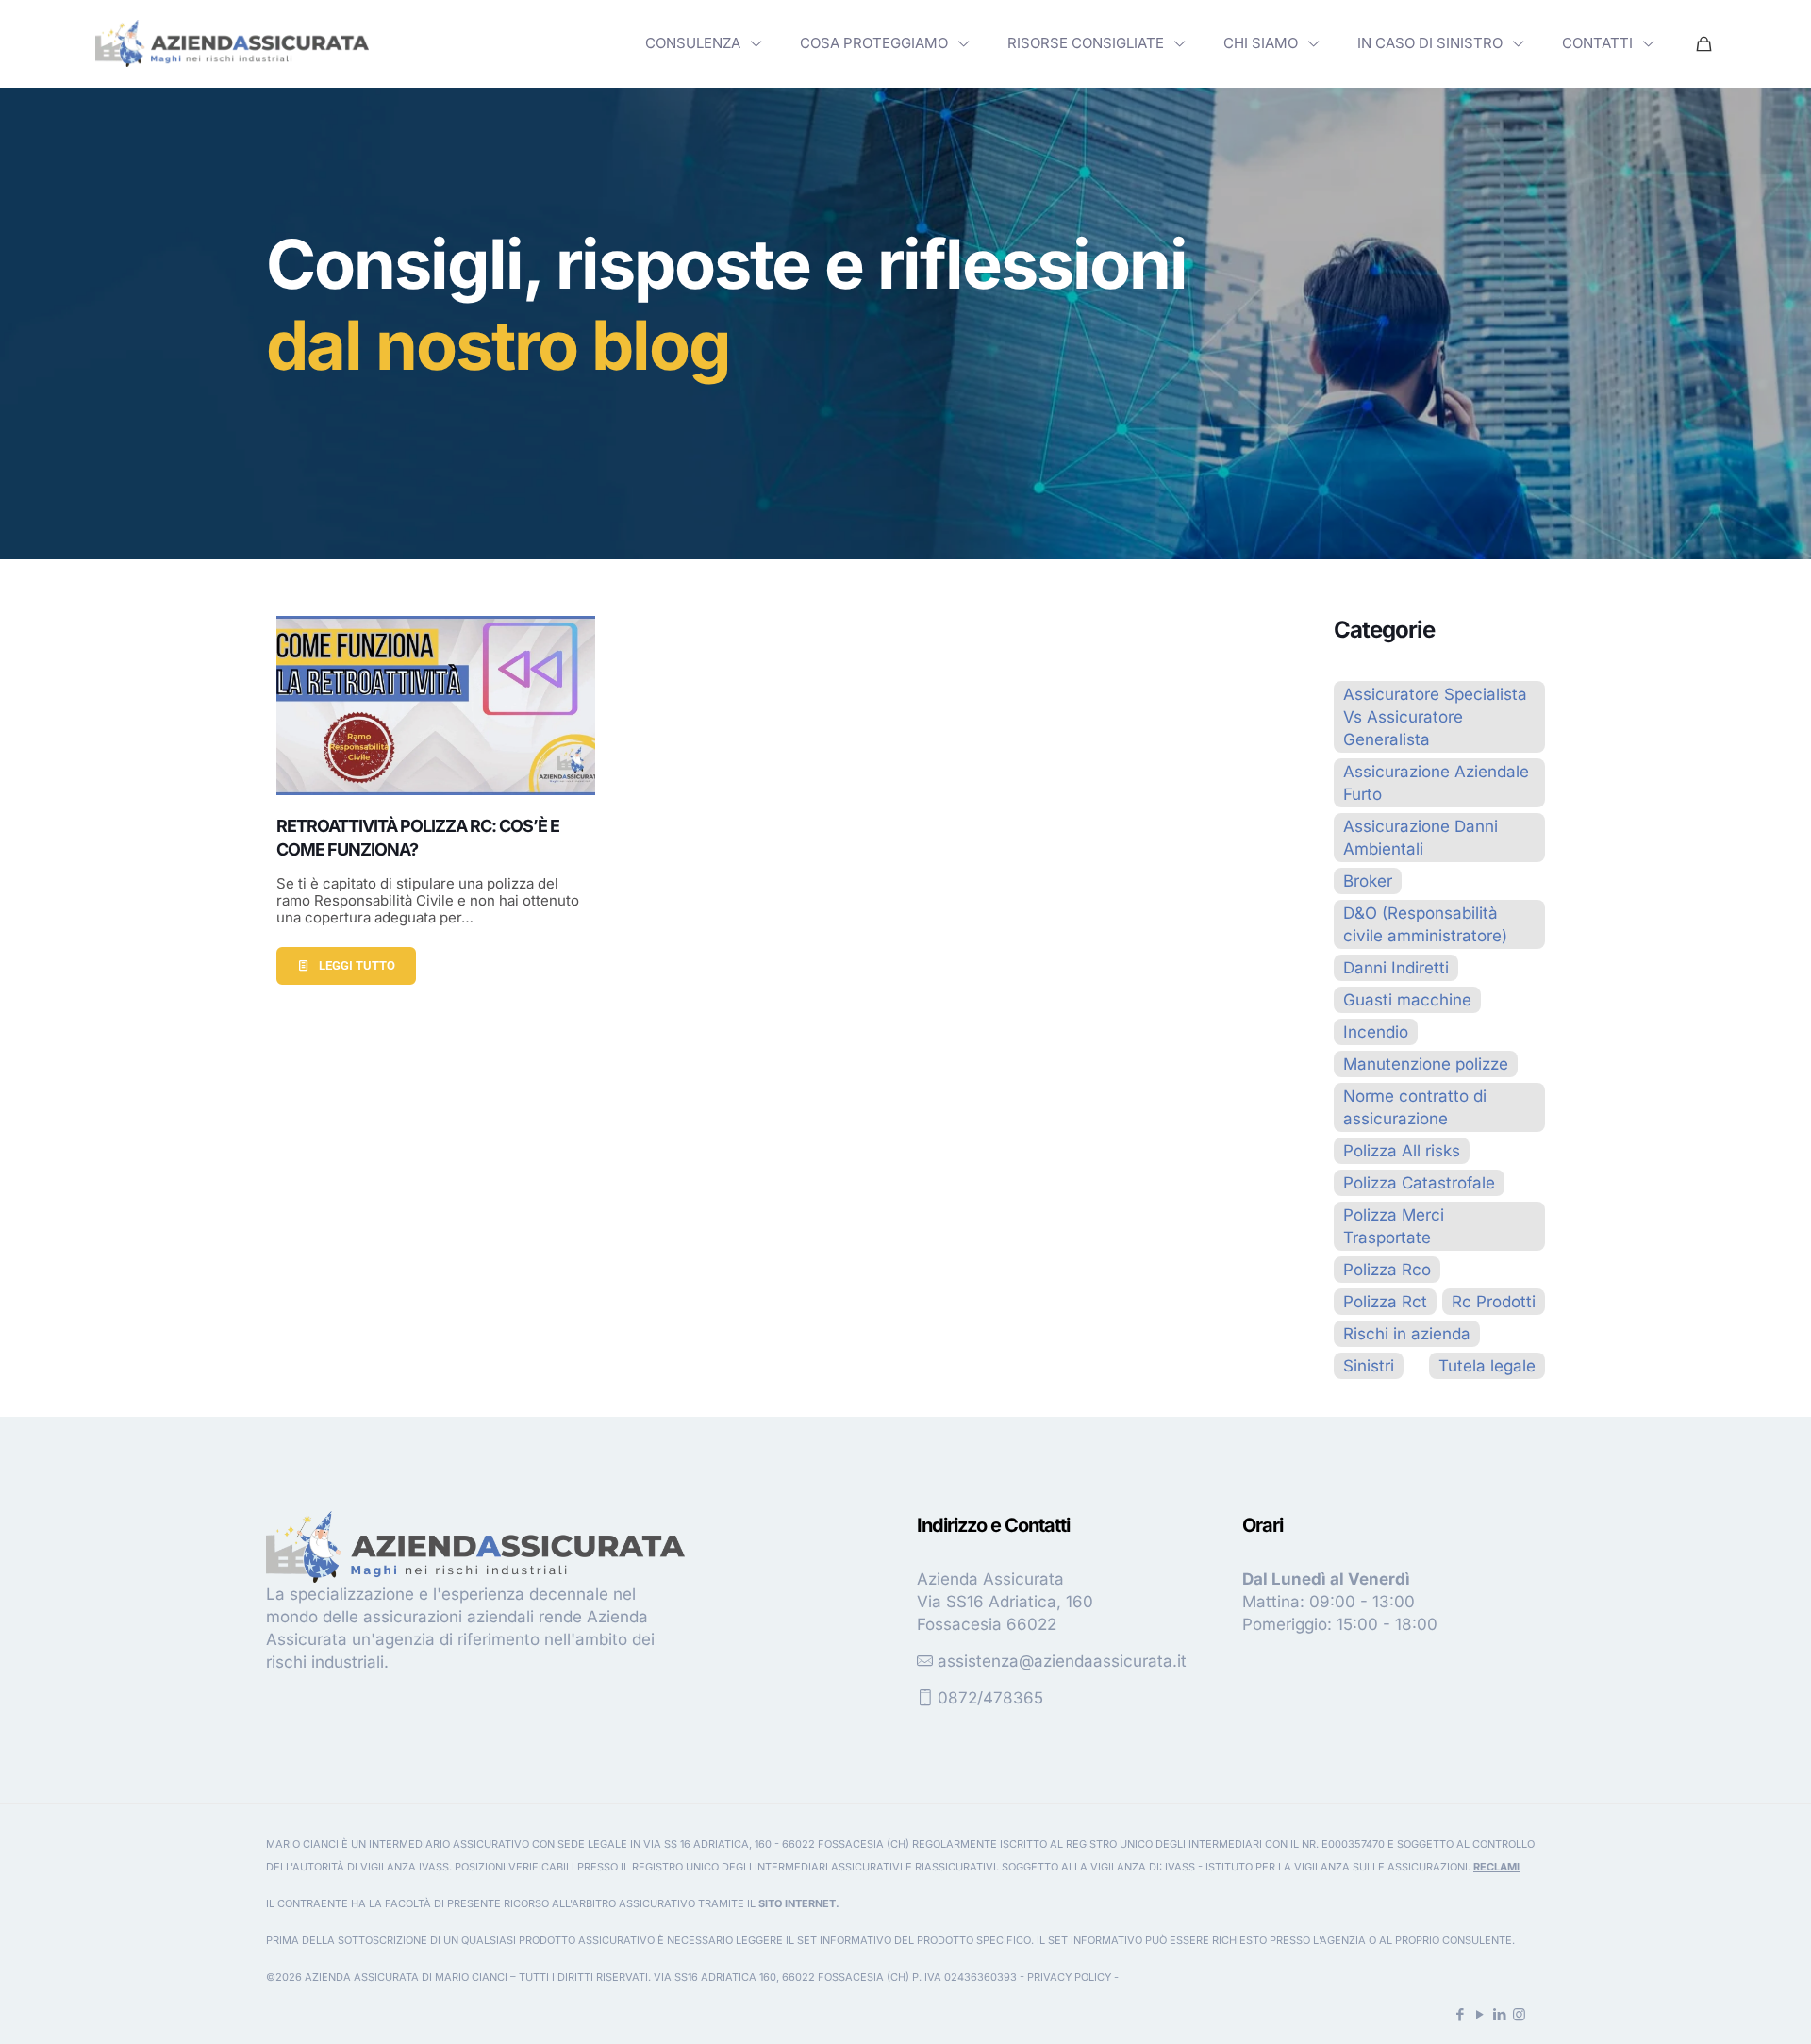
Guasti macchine (1407, 1000)
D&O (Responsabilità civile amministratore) (1425, 924)
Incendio (1376, 1032)
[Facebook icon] (1460, 2014)
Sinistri (1369, 1366)
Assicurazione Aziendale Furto (1436, 783)
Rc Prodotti (1494, 1302)
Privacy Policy (1069, 1977)
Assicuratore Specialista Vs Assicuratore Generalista (1435, 717)
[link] (232, 43)
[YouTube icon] (1479, 2014)
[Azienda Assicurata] (232, 43)
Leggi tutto (357, 965)
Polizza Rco (1387, 1270)
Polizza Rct (1385, 1302)
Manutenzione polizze (1426, 1064)
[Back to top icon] (1720, 2005)
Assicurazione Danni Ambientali (1421, 838)
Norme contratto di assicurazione (1415, 1107)
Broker (1368, 881)
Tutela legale (1487, 1366)
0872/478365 (990, 1698)
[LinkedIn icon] (1499, 2014)
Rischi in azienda (1407, 1334)
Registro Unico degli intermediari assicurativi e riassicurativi (814, 1867)
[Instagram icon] (1519, 2014)
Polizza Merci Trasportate (1394, 1226)
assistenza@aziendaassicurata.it (1062, 1661)
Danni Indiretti (1396, 968)
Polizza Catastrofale (1419, 1183)
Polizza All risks (1402, 1151)
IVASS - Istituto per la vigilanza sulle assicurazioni (1316, 1867)
